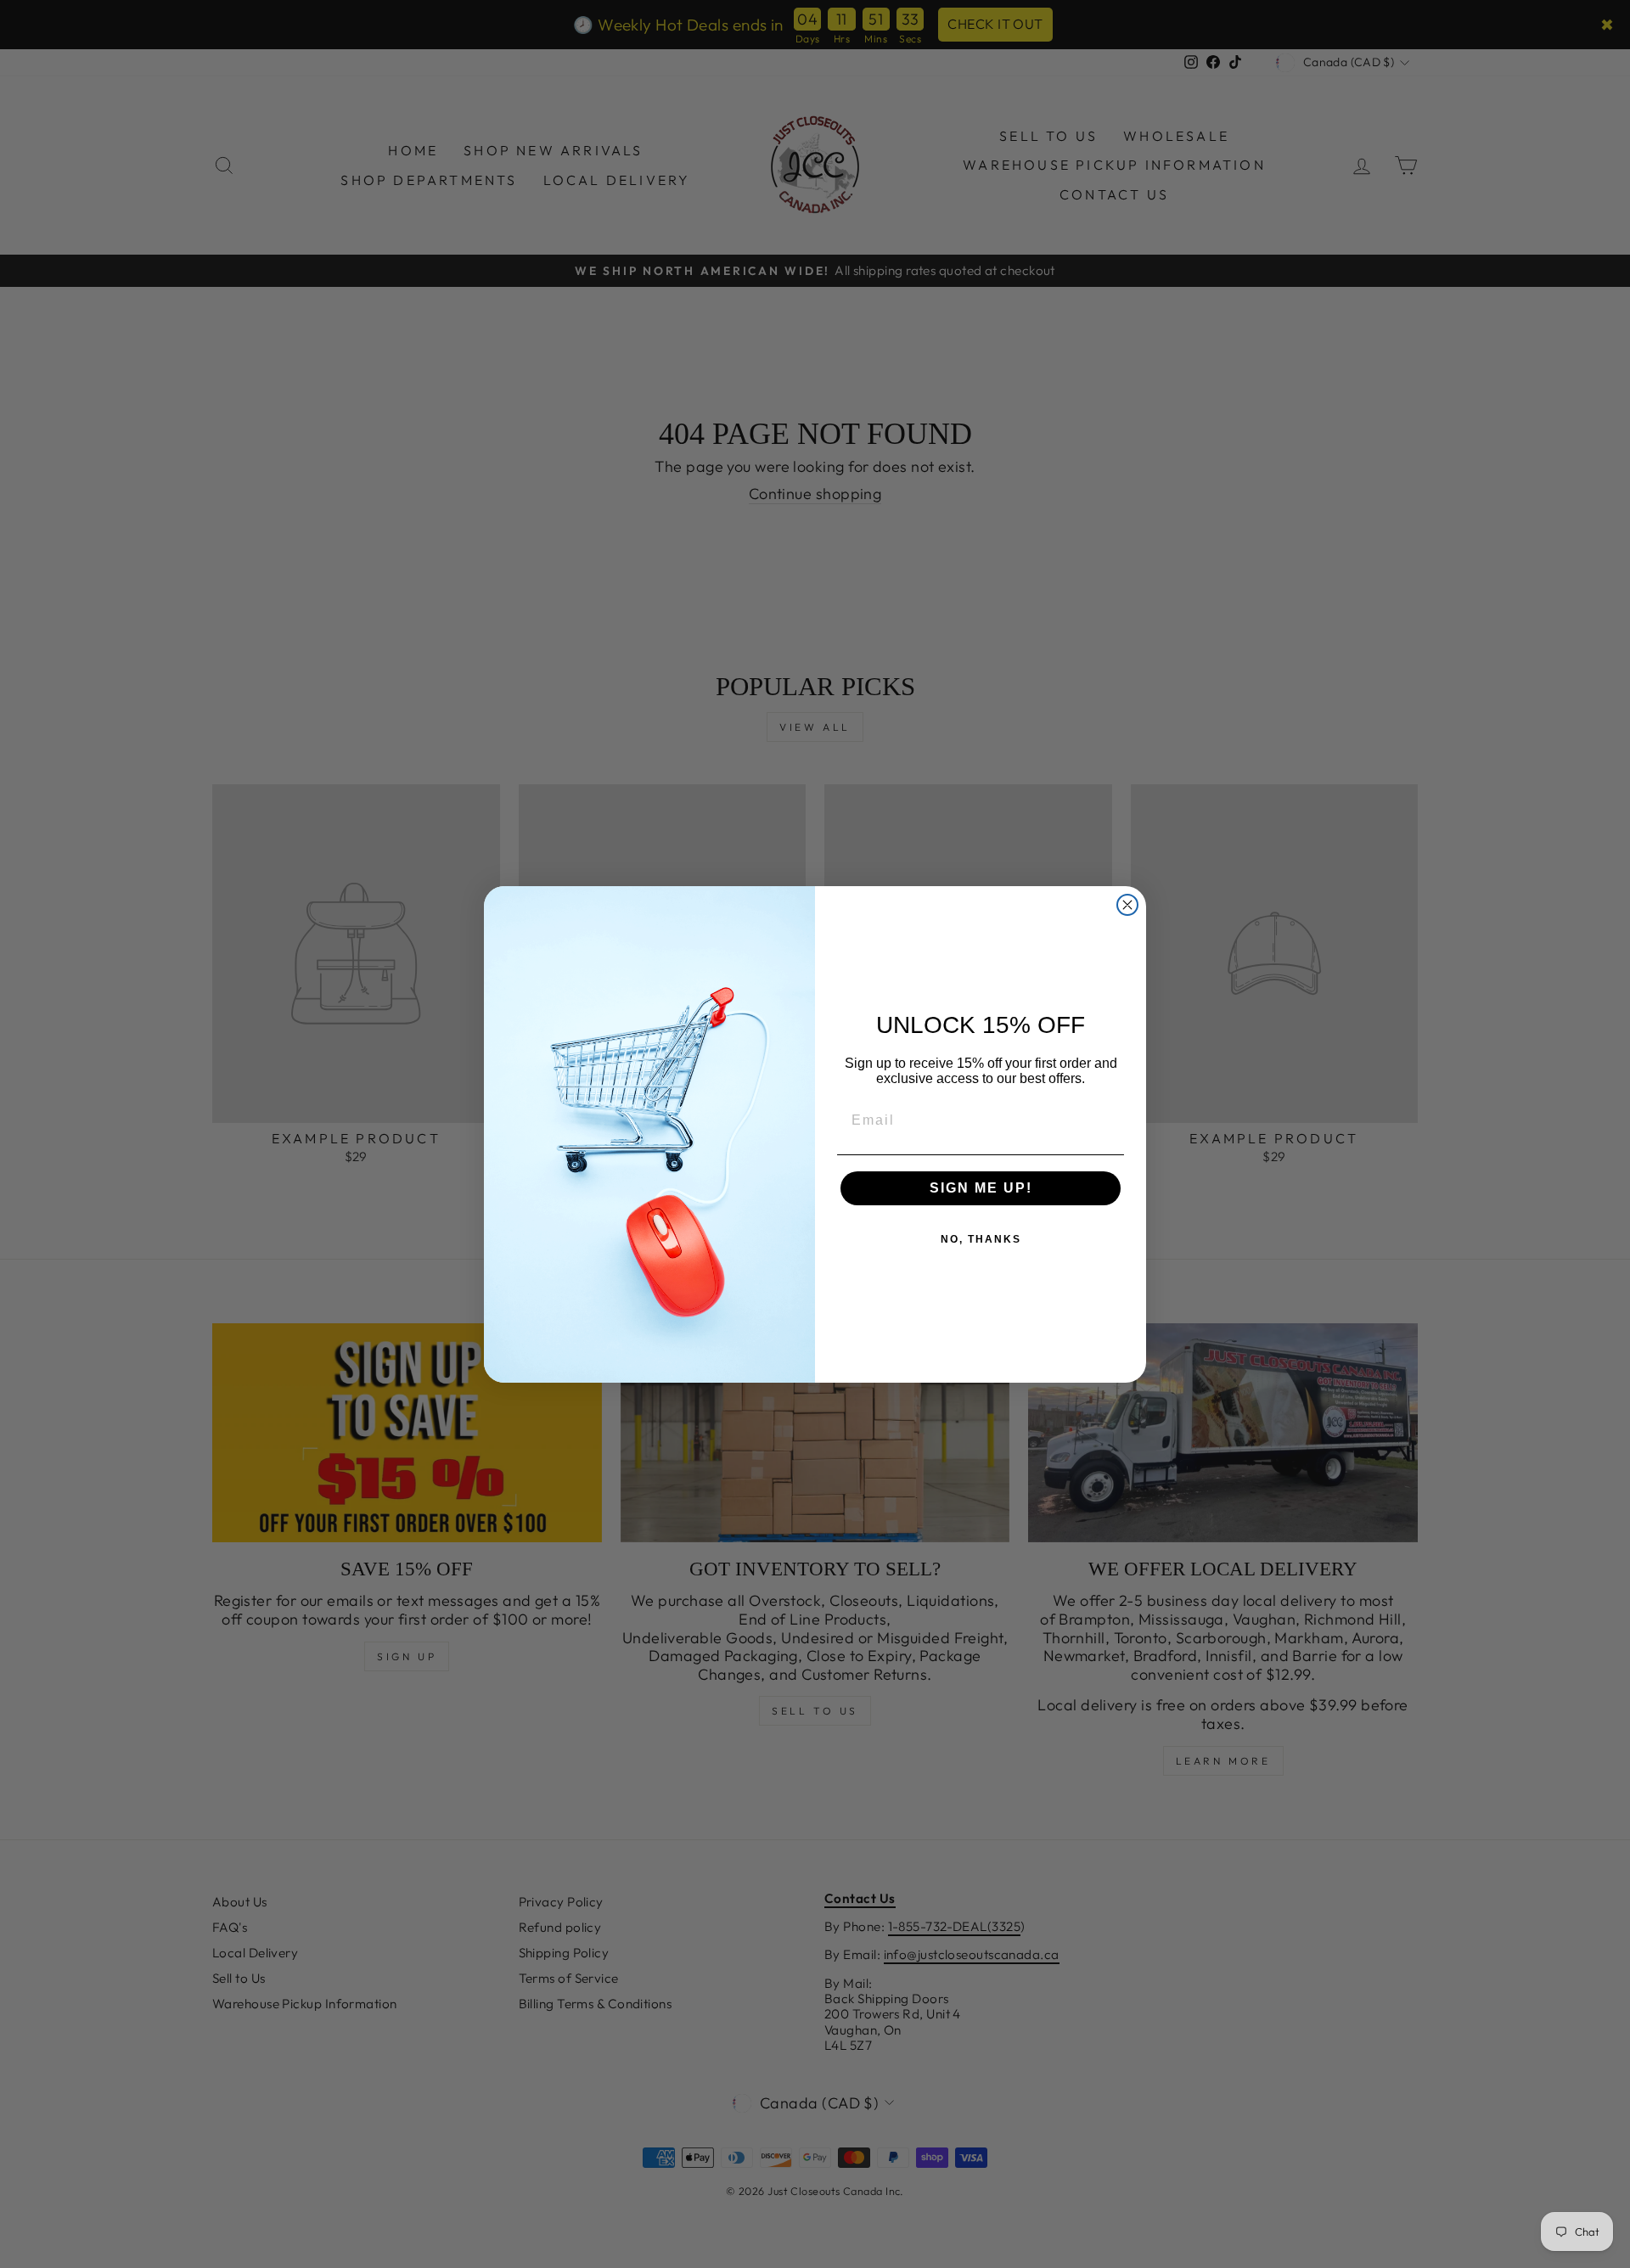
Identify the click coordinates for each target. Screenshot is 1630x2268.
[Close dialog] (1127, 905)
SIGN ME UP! (981, 1188)
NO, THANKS (981, 1239)
